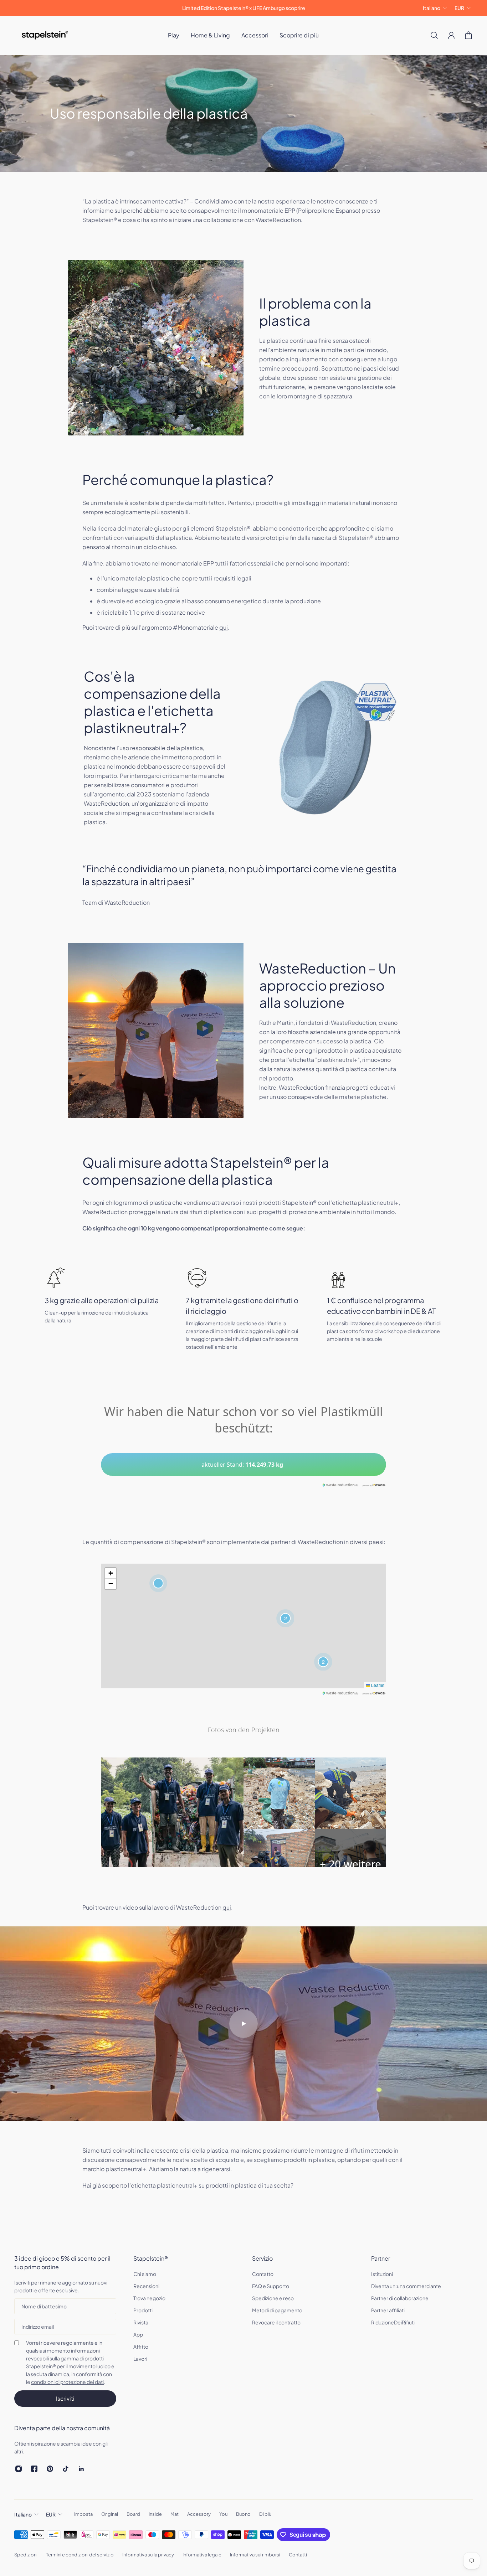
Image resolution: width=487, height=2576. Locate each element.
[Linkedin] (81, 2469)
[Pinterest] (50, 2469)
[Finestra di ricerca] (434, 35)
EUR (459, 8)
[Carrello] (468, 35)
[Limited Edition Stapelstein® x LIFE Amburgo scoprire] (244, 8)
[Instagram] (19, 2469)
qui (224, 627)
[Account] (451, 35)
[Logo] (45, 35)
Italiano (432, 8)
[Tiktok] (66, 2469)
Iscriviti (65, 2398)
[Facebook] (34, 2469)
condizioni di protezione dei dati (67, 2382)
